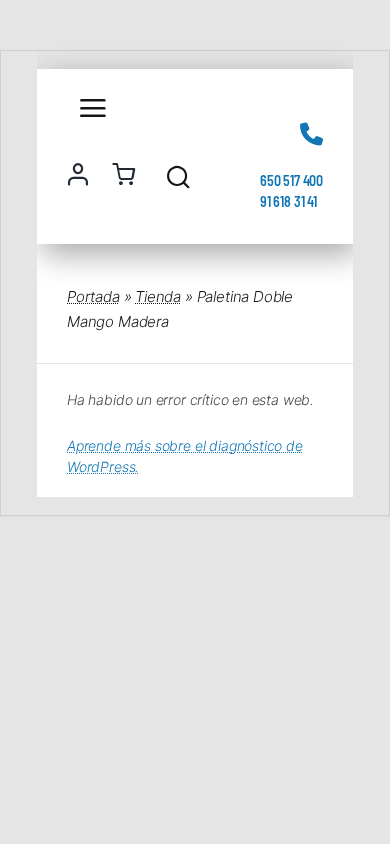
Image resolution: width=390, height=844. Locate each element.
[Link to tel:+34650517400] (311, 133)
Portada (93, 296)
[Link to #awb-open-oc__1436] (178, 176)
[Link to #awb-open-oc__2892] (88, 108)
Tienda (158, 296)
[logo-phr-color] (155, 97)
